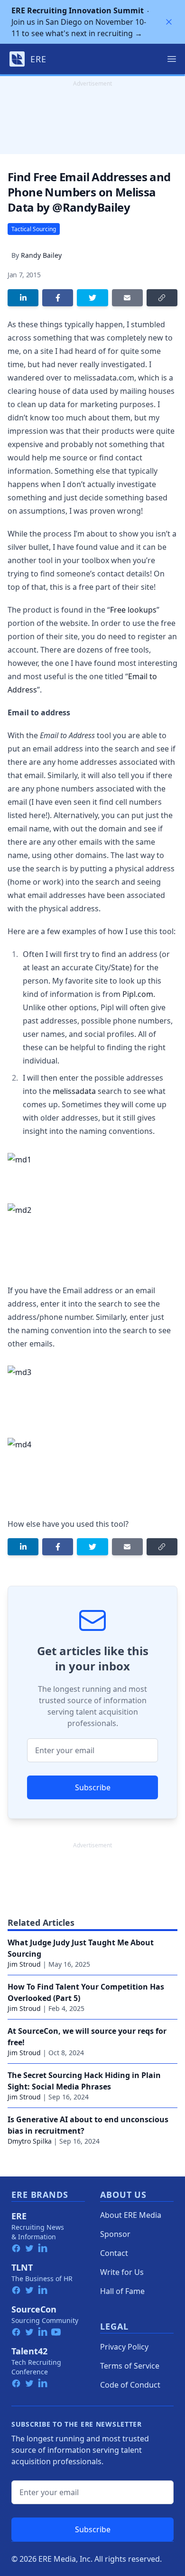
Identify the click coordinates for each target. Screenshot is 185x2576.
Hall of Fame (122, 2291)
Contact (114, 2253)
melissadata (74, 1091)
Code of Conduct (130, 2385)
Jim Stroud (24, 1964)
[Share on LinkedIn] (23, 298)
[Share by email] (127, 298)
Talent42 (29, 2351)
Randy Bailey (41, 255)
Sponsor (115, 2234)
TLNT (22, 2267)
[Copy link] (162, 298)
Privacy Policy (124, 2347)
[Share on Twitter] (92, 298)
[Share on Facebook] (58, 298)
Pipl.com (138, 994)
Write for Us (122, 2272)
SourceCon (34, 2309)
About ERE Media (131, 2215)
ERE (19, 2216)
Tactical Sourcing (34, 229)
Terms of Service (130, 2366)
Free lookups (133, 610)
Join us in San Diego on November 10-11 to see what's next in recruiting (79, 22)
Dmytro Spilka (30, 2141)
